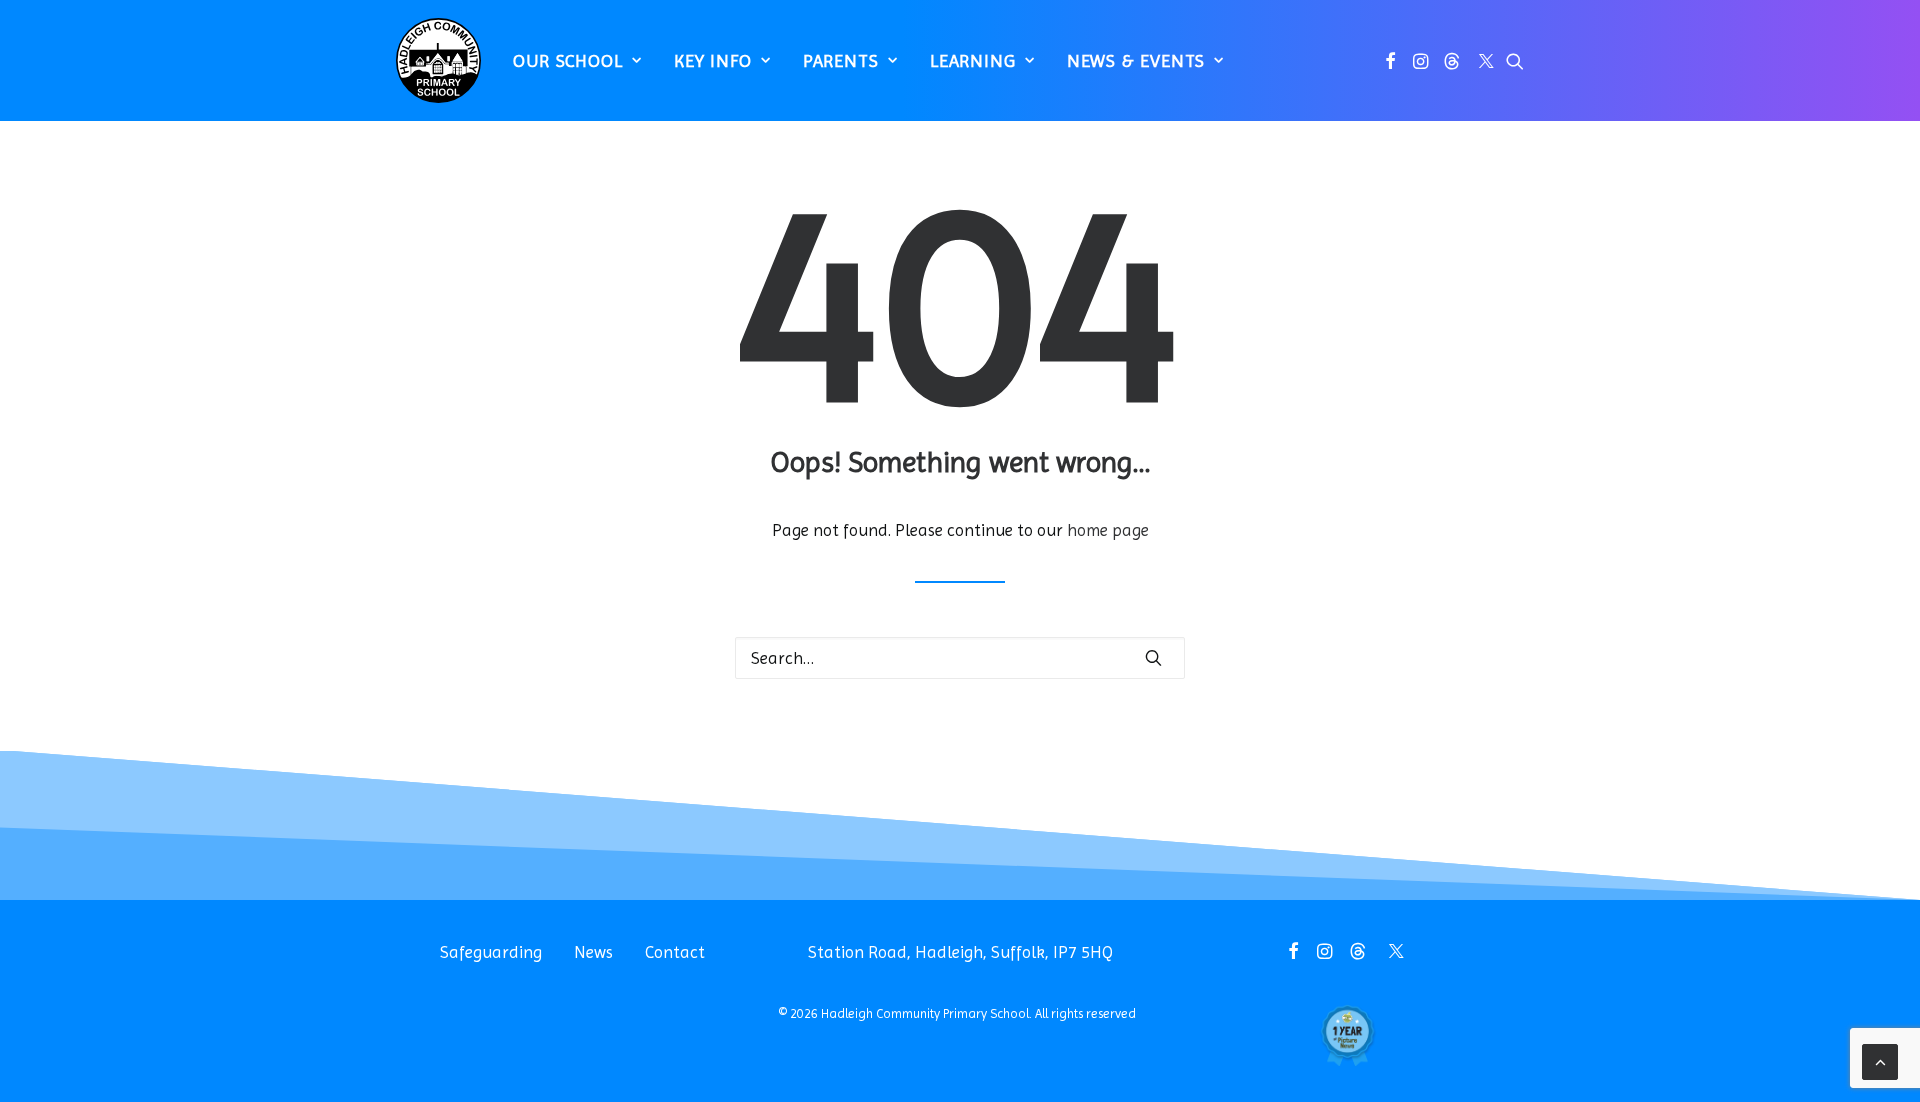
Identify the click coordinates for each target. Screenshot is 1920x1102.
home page (1108, 530)
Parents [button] (841, 60)
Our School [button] (568, 60)
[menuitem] (577, 60)
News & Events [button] (1136, 60)
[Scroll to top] (1880, 1060)
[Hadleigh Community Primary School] (438, 60)
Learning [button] (973, 60)
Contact (675, 952)
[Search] (960, 658)
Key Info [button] (713, 60)
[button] (1390, 60)
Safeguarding (491, 952)
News (593, 952)
